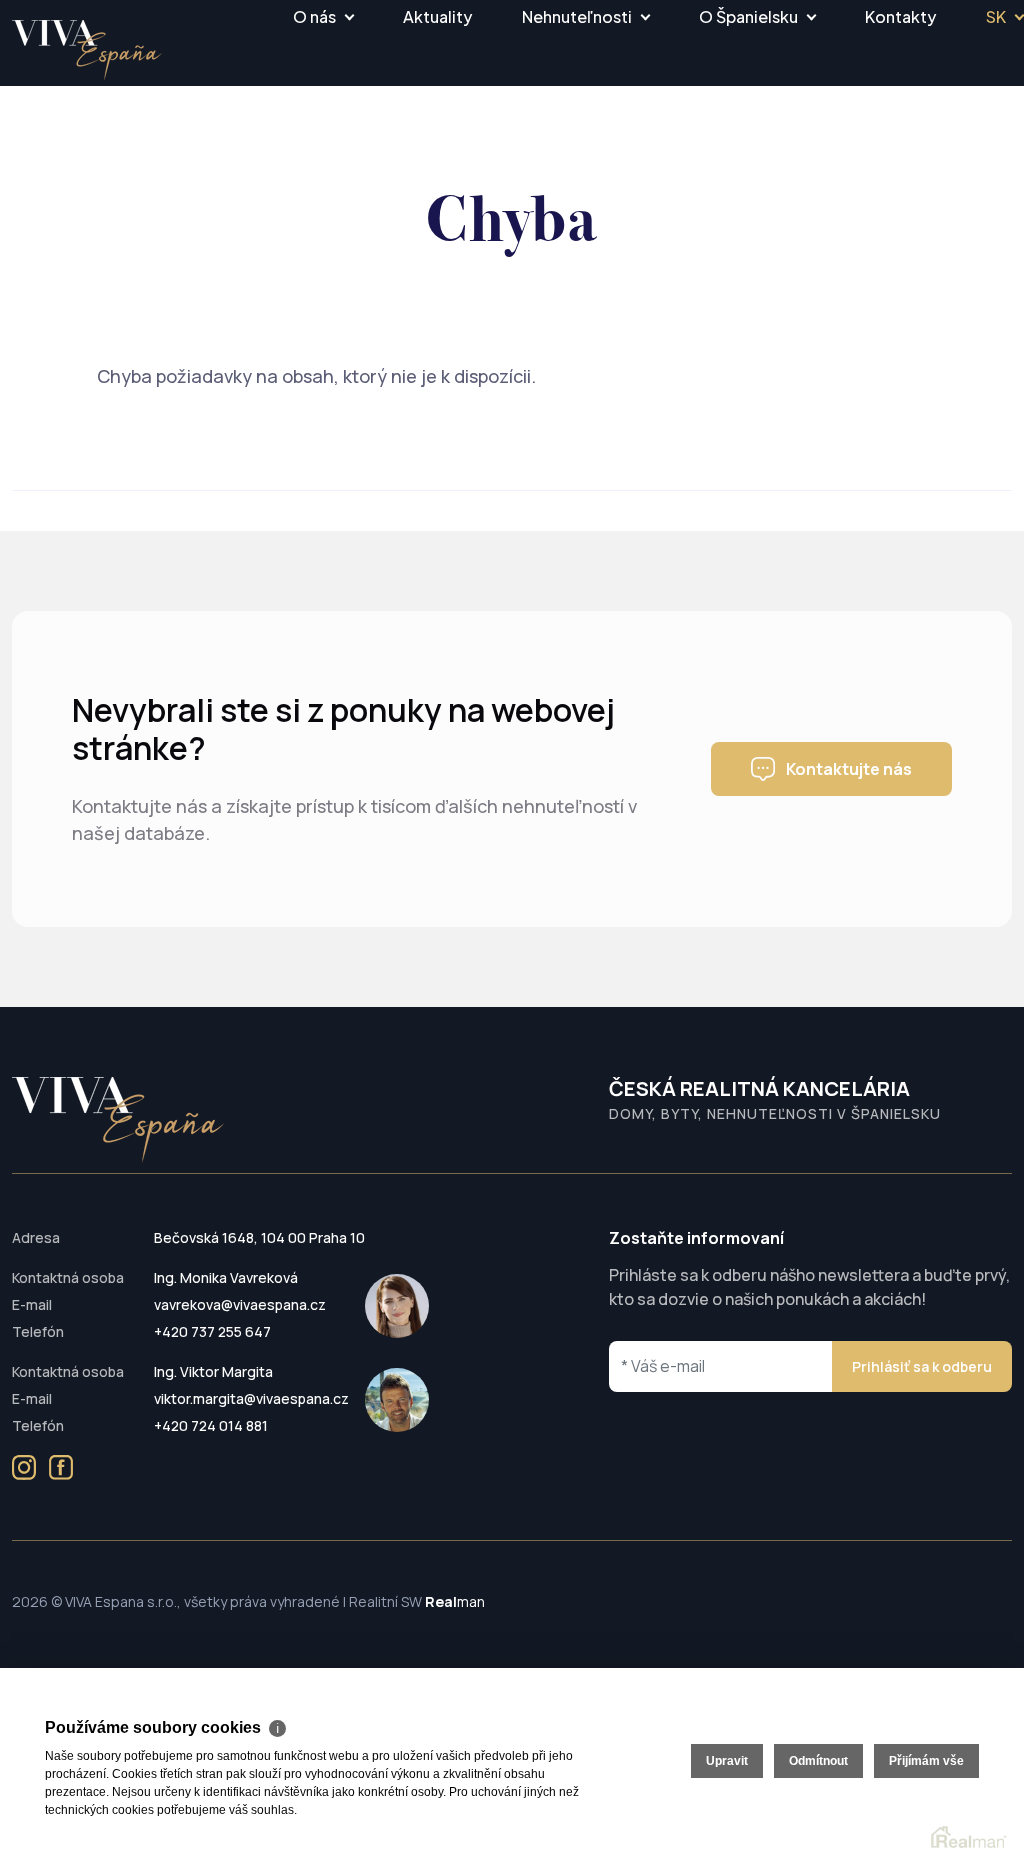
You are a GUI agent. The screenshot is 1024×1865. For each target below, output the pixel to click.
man (455, 1601)
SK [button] (996, 16)
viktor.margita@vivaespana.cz (251, 1398)
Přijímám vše (926, 1761)
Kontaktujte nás (849, 769)
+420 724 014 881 (211, 1425)
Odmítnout (818, 1761)
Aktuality (437, 16)
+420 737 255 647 (212, 1331)
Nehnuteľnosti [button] (577, 16)
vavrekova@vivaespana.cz (240, 1304)
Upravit (727, 1761)
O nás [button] (314, 16)
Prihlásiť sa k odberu (922, 1366)
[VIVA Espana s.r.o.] (87, 50)
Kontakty (900, 16)
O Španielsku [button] (748, 16)
